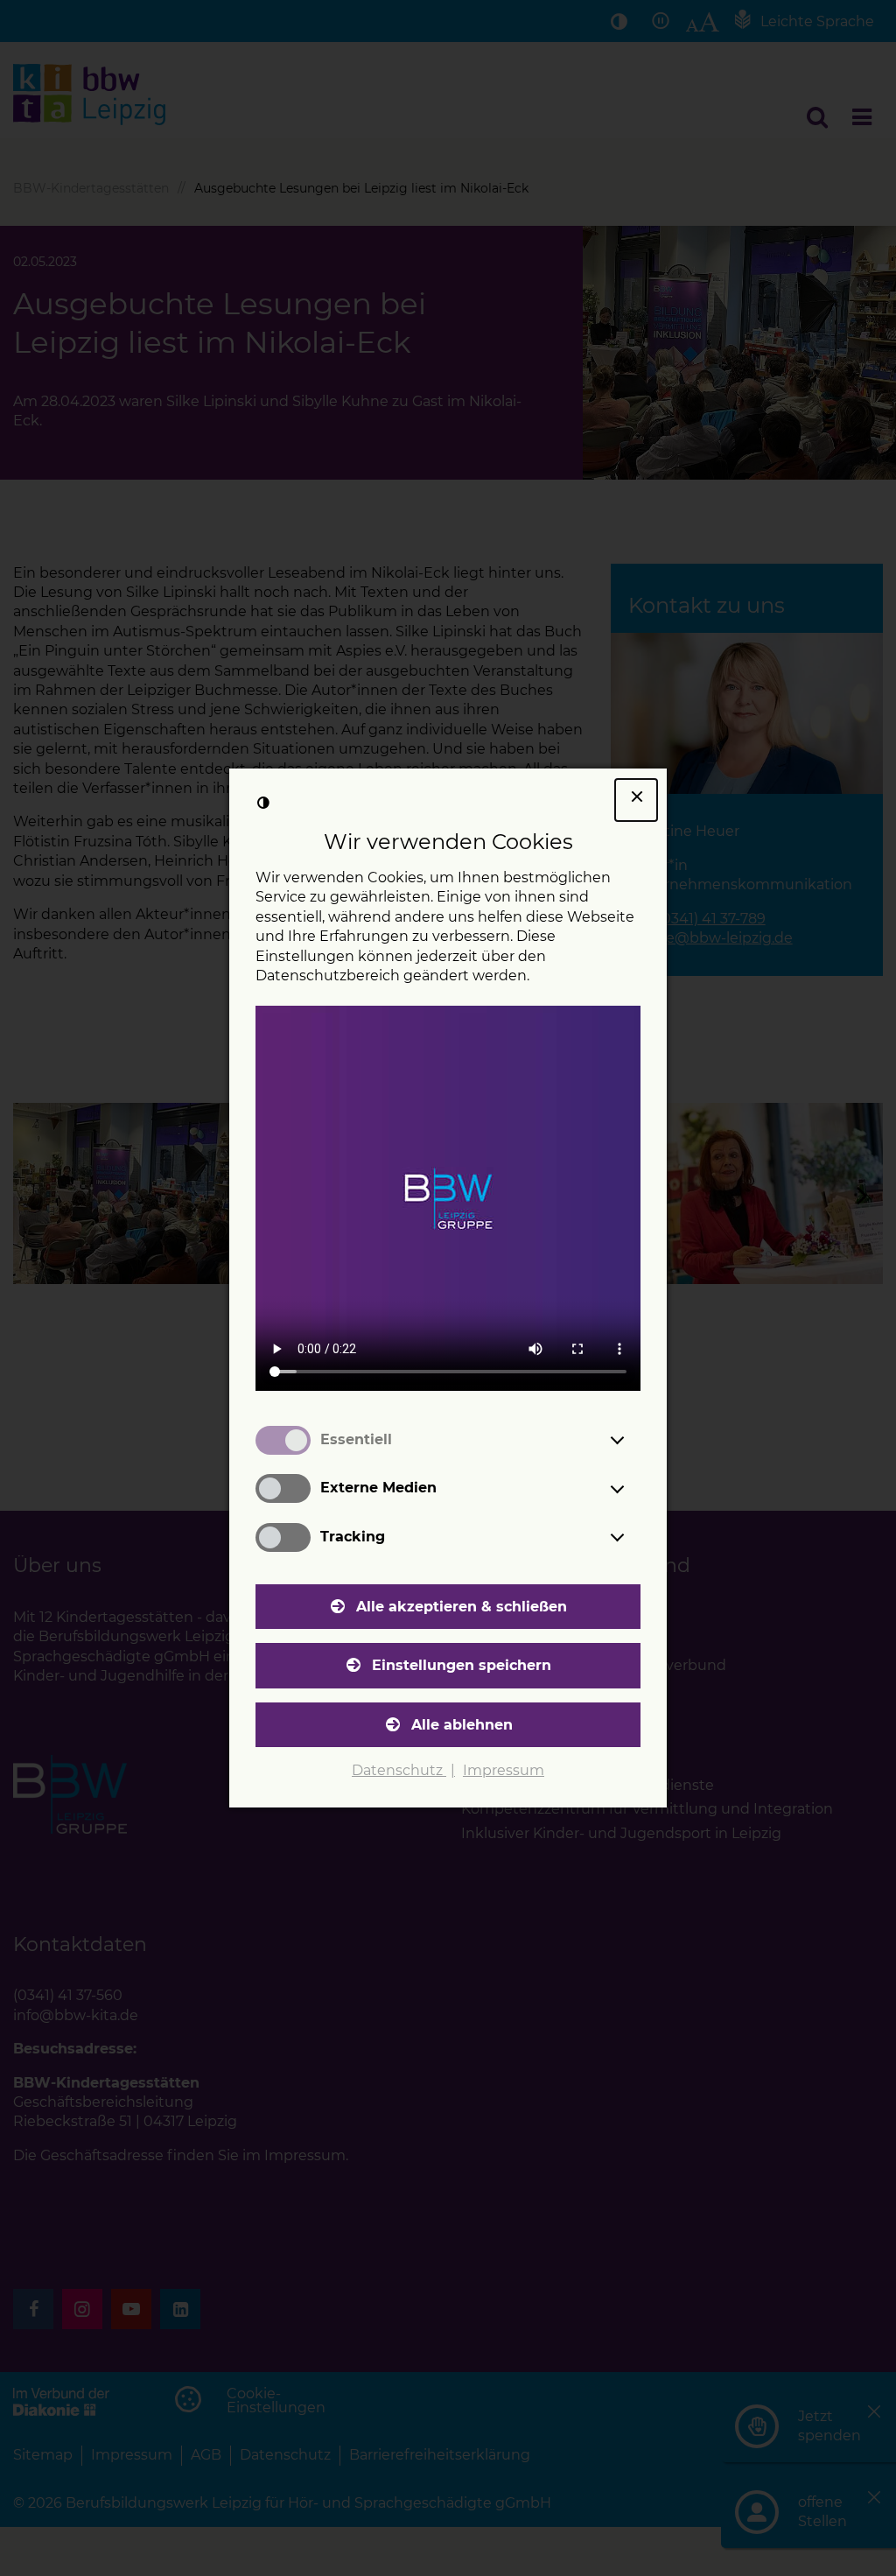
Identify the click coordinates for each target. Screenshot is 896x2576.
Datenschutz (399, 1770)
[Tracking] (633, 1537)
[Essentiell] (633, 1440)
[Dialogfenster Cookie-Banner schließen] (636, 800)
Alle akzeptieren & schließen (462, 1607)
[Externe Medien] (633, 1489)
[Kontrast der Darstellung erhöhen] (263, 803)
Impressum (504, 1770)
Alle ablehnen (462, 1725)
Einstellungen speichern (462, 1665)
